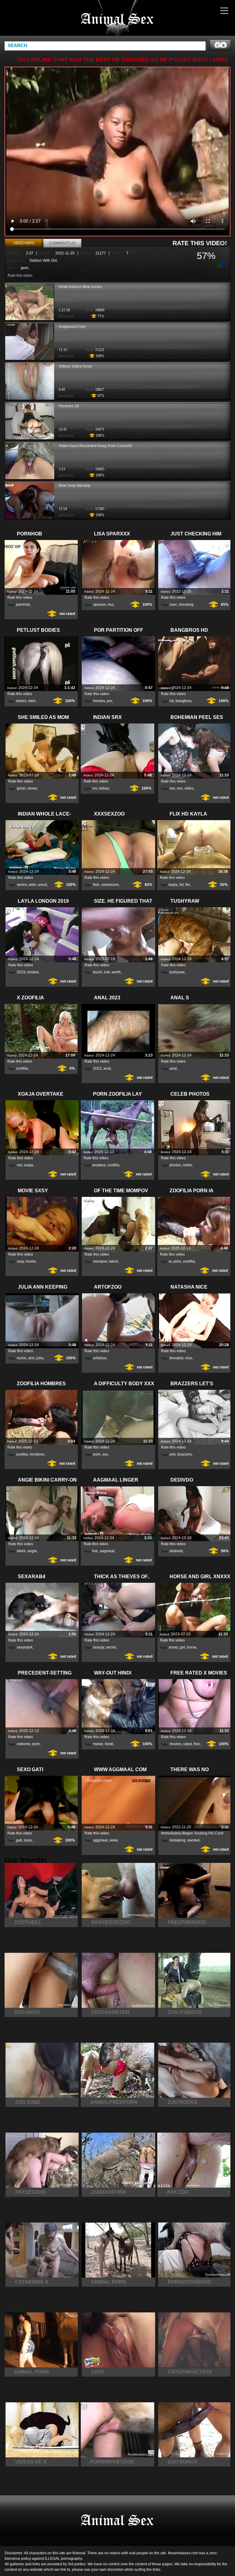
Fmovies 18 (69, 406)
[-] (224, 264)
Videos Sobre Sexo (75, 366)
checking (186, 605)
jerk (173, 1454)
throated (176, 1358)
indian (104, 788)
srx (95, 788)
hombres (37, 1454)
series (22, 885)
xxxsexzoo (110, 885)
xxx (172, 788)
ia (170, 1261)
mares (21, 701)
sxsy (20, 1261)
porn (177, 1261)
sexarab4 (25, 1647)
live (95, 1551)
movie (31, 1261)
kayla (173, 885)
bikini (21, 1551)
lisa (111, 605)
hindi (109, 1744)
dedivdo (176, 1551)
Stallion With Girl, (44, 261)
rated (188, 1744)
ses (180, 788)
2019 (21, 972)
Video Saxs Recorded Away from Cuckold (95, 446)
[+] (218, 265)
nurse (22, 1358)
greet (21, 788)
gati (19, 1840)
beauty (99, 1647)
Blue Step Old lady (75, 486)
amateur (99, 1165)
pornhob (23, 605)
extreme (24, 1744)
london (33, 972)
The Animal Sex (117, 19)
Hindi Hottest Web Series (80, 287)
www (114, 1840)
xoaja (28, 1165)
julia (40, 1358)
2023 (97, 1068)
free (96, 885)
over (173, 605)
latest (113, 1261)
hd (172, 701)
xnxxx (173, 1647)
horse (192, 1647)
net (19, 1165)
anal (107, 1068)
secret (111, 1647)
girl (183, 1647)
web (32, 885)
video (189, 788)
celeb (187, 1165)
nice (189, 1358)
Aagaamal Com (72, 327)
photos (175, 1165)
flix (188, 885)
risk (107, 972)
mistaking (177, 1840)
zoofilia (22, 1068)
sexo (28, 1840)
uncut (42, 885)
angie (32, 1551)
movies (99, 701)
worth (116, 972)
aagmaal (107, 1551)
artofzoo (100, 1358)
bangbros (184, 701)
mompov (100, 1261)
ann (31, 1358)
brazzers (185, 1454)
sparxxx (99, 605)
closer (32, 788)
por (109, 701)
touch (98, 972)
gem (24, 268)
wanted (193, 1840)
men (32, 701)
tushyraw (177, 972)
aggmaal (100, 1840)
